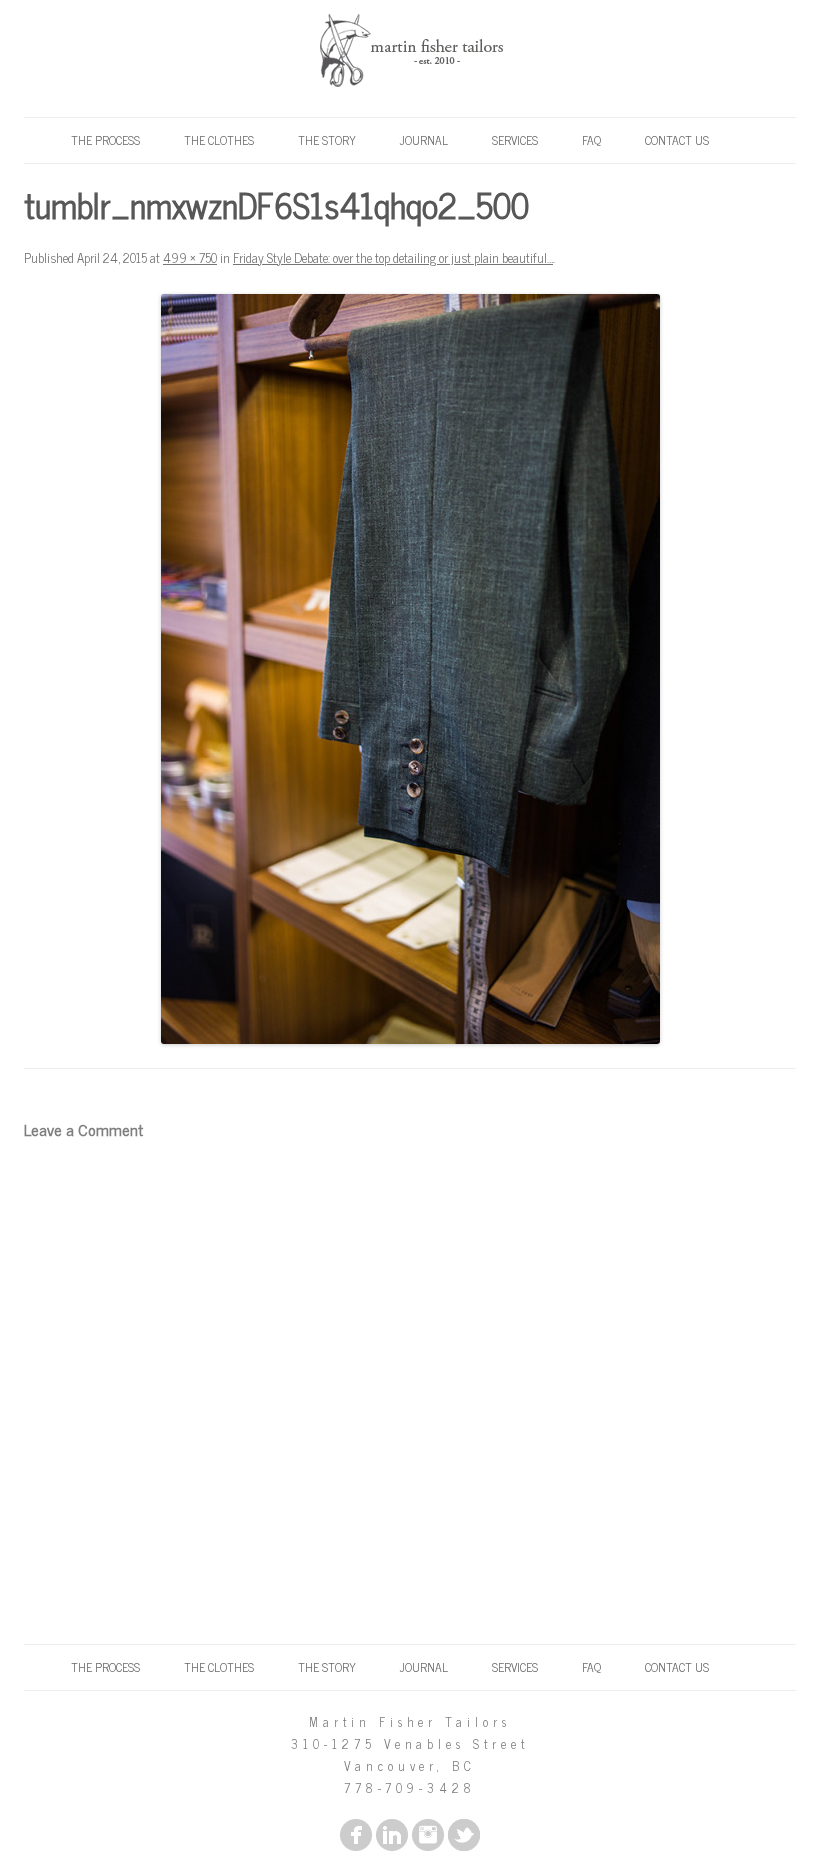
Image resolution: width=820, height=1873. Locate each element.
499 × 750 (190, 257)
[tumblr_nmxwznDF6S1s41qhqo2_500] (410, 669)
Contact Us (677, 140)
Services (515, 140)
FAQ (591, 140)
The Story (327, 140)
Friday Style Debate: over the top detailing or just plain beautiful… (393, 257)
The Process (105, 140)
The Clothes (219, 140)
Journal (424, 140)
